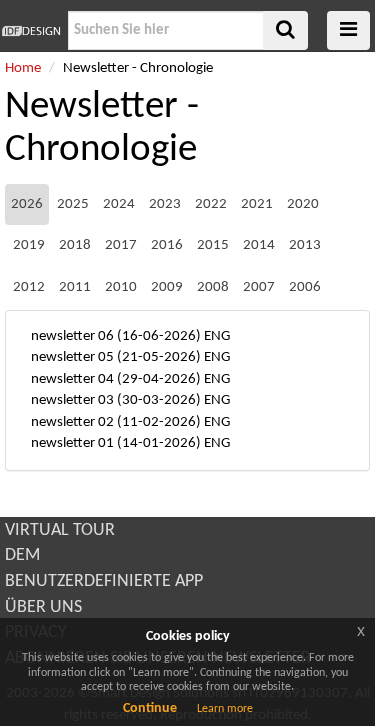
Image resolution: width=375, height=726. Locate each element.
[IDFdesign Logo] (31, 31)
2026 (27, 204)
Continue (150, 708)
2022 (211, 204)
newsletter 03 (72, 400)
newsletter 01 (72, 443)
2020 (303, 204)
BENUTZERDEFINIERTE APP (104, 581)
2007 (259, 287)
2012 (29, 287)
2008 (213, 287)
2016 (167, 245)
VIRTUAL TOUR (60, 530)
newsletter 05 (72, 357)
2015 (213, 245)
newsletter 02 (72, 422)
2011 (75, 287)
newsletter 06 (72, 336)
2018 (75, 245)
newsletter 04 (72, 379)
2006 (305, 287)
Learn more (225, 709)
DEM (22, 555)
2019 (29, 245)
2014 (259, 245)
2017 (121, 245)
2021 (257, 204)
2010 (121, 287)
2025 (73, 204)
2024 (119, 204)
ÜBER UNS (43, 607)
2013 (305, 245)
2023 (165, 204)
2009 (167, 287)
